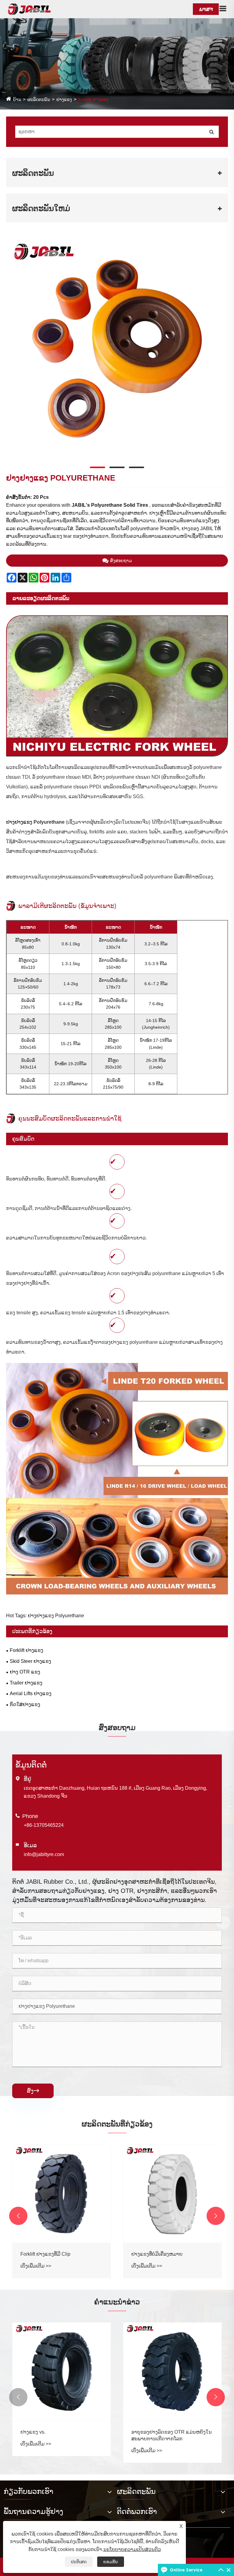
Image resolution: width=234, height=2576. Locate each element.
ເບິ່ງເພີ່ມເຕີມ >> (36, 2266)
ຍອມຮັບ (111, 2562)
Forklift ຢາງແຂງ (93, 99)
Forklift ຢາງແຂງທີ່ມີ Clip (45, 2254)
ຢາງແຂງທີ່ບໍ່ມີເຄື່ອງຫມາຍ (157, 2254)
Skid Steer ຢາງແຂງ (30, 1661)
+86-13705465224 (44, 1825)
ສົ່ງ (33, 2091)
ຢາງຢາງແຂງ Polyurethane (35, 822)
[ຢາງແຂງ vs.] (62, 2372)
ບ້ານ (17, 99)
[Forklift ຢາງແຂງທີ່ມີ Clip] (62, 2194)
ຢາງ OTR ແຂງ (25, 1672)
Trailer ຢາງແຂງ (26, 1683)
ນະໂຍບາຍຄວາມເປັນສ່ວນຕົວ (132, 2549)
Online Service (186, 2570)
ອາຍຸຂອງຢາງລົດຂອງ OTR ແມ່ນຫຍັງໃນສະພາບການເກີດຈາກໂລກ (172, 2435)
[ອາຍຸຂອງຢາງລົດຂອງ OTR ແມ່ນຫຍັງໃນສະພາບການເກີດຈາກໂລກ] (172, 2372)
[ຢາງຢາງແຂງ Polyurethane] (117, 349)
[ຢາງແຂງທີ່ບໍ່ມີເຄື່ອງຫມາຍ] (172, 2194)
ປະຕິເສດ (79, 2562)
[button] (18, 2216)
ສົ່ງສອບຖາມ (121, 561)
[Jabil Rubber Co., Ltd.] (29, 9)
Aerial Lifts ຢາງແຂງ (31, 1693)
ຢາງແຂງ (64, 99)
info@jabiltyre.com (44, 1854)
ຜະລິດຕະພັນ (39, 99)
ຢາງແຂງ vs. (33, 2432)
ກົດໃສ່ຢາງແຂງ (25, 1704)
